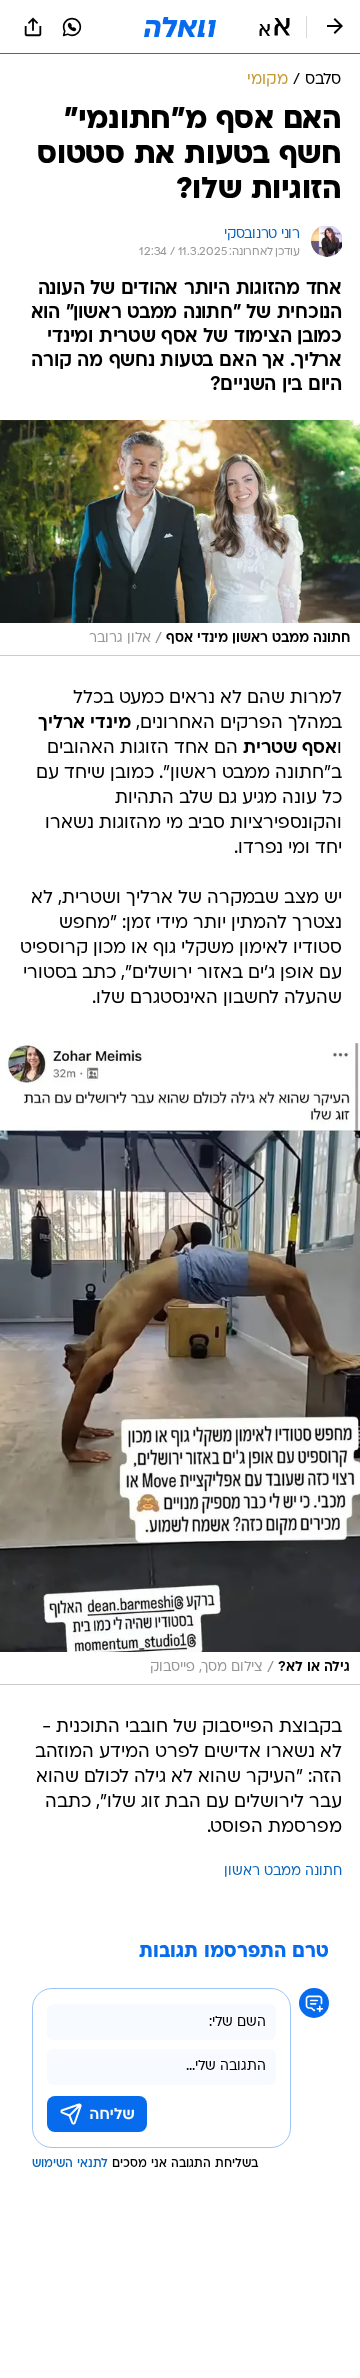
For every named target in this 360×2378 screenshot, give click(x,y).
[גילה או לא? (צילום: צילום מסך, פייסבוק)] (180, 1363)
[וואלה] (180, 27)
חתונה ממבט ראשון (283, 1871)
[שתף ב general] (33, 27)
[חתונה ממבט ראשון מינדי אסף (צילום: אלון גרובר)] (180, 538)
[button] (274, 27)
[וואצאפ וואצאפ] (72, 27)
